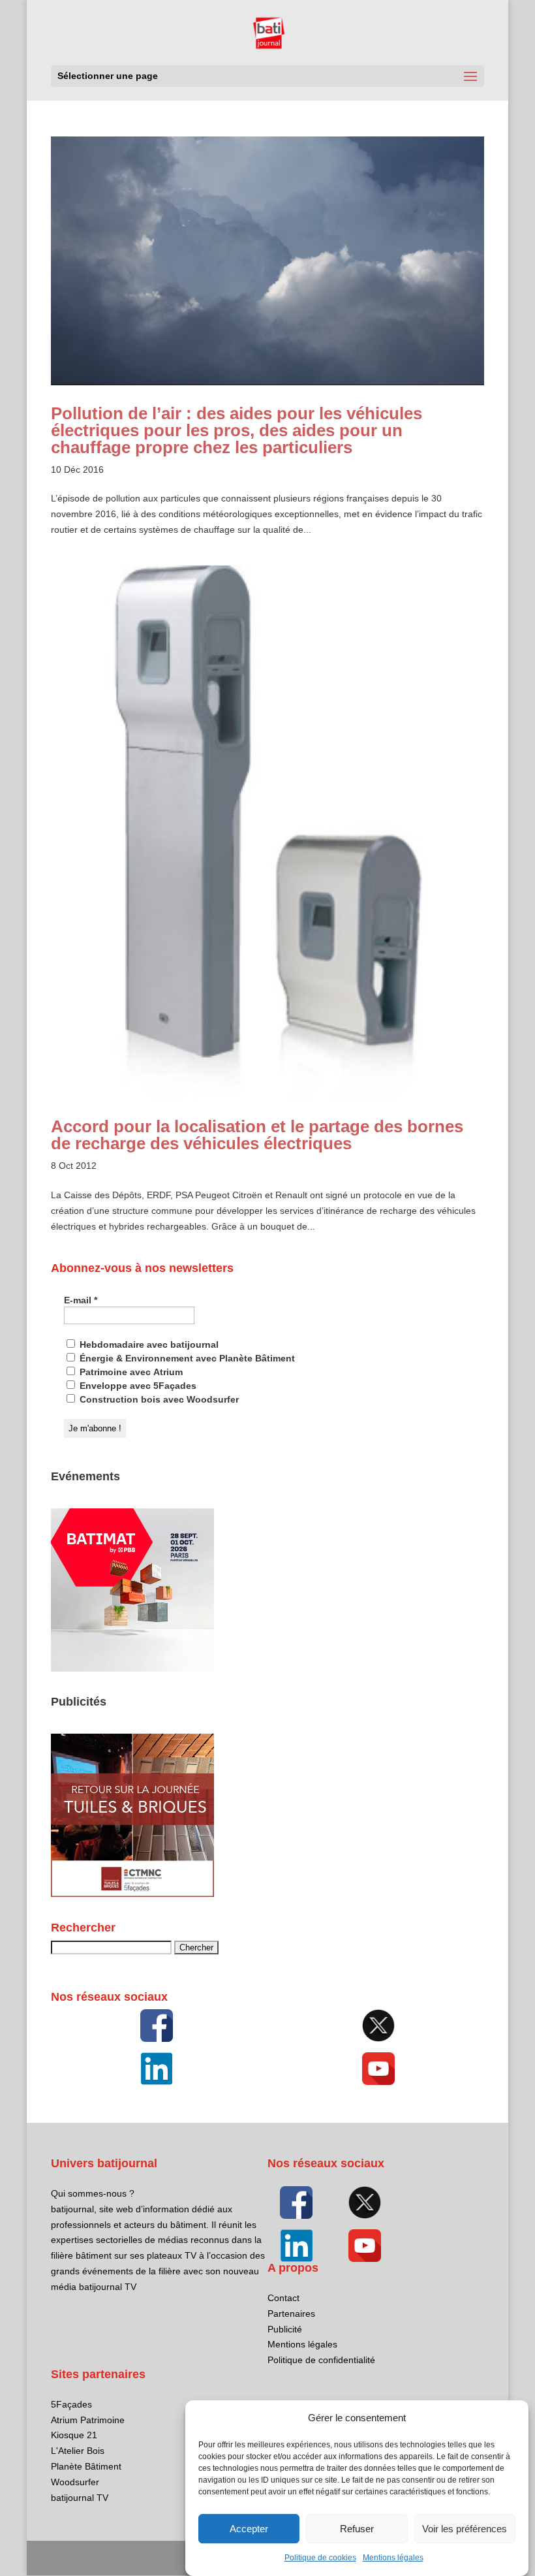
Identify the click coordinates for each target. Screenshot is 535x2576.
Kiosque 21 (74, 2435)
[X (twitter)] (378, 2026)
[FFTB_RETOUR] (132, 1894)
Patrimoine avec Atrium (130, 1372)
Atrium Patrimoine (88, 2420)
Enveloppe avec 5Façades (137, 1386)
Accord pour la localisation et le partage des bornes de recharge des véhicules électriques (257, 1135)
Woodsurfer (75, 2482)
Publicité (285, 2329)
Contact (283, 2298)
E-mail (81, 1300)
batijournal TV (80, 2498)
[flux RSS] (157, 2026)
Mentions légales (393, 2558)
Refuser (357, 2529)
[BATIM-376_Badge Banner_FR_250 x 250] (132, 1668)
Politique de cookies (320, 2558)
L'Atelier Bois (78, 2451)
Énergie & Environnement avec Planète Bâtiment (186, 1358)
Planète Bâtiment (86, 2466)
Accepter (249, 2529)
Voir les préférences (465, 2529)
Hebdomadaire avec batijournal (148, 1344)
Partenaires (291, 2314)
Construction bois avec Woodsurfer (158, 1399)
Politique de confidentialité (321, 2360)
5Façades (71, 2404)
